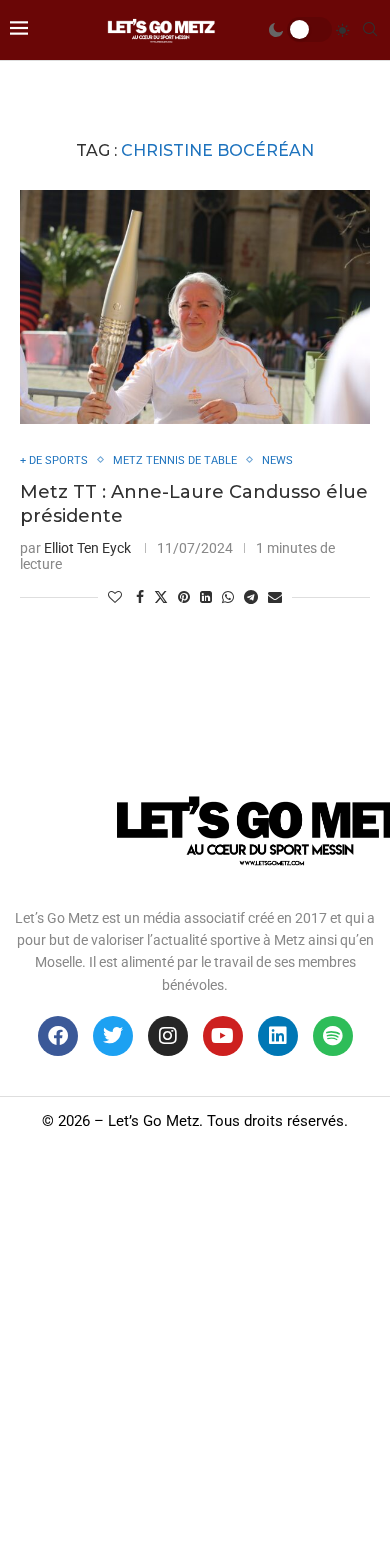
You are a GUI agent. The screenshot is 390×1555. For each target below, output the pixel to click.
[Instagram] (168, 1036)
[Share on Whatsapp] (228, 597)
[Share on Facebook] (140, 597)
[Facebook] (58, 1036)
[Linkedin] (278, 1036)
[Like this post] (115, 597)
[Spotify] (333, 1036)
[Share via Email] (275, 597)
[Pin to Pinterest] (184, 597)
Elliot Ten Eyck (87, 548)
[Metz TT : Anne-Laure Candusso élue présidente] (195, 306)
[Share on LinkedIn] (206, 597)
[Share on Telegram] (251, 597)
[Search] (370, 30)
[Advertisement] (195, 1350)
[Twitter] (113, 1036)
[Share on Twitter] (161, 596)
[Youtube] (223, 1036)
